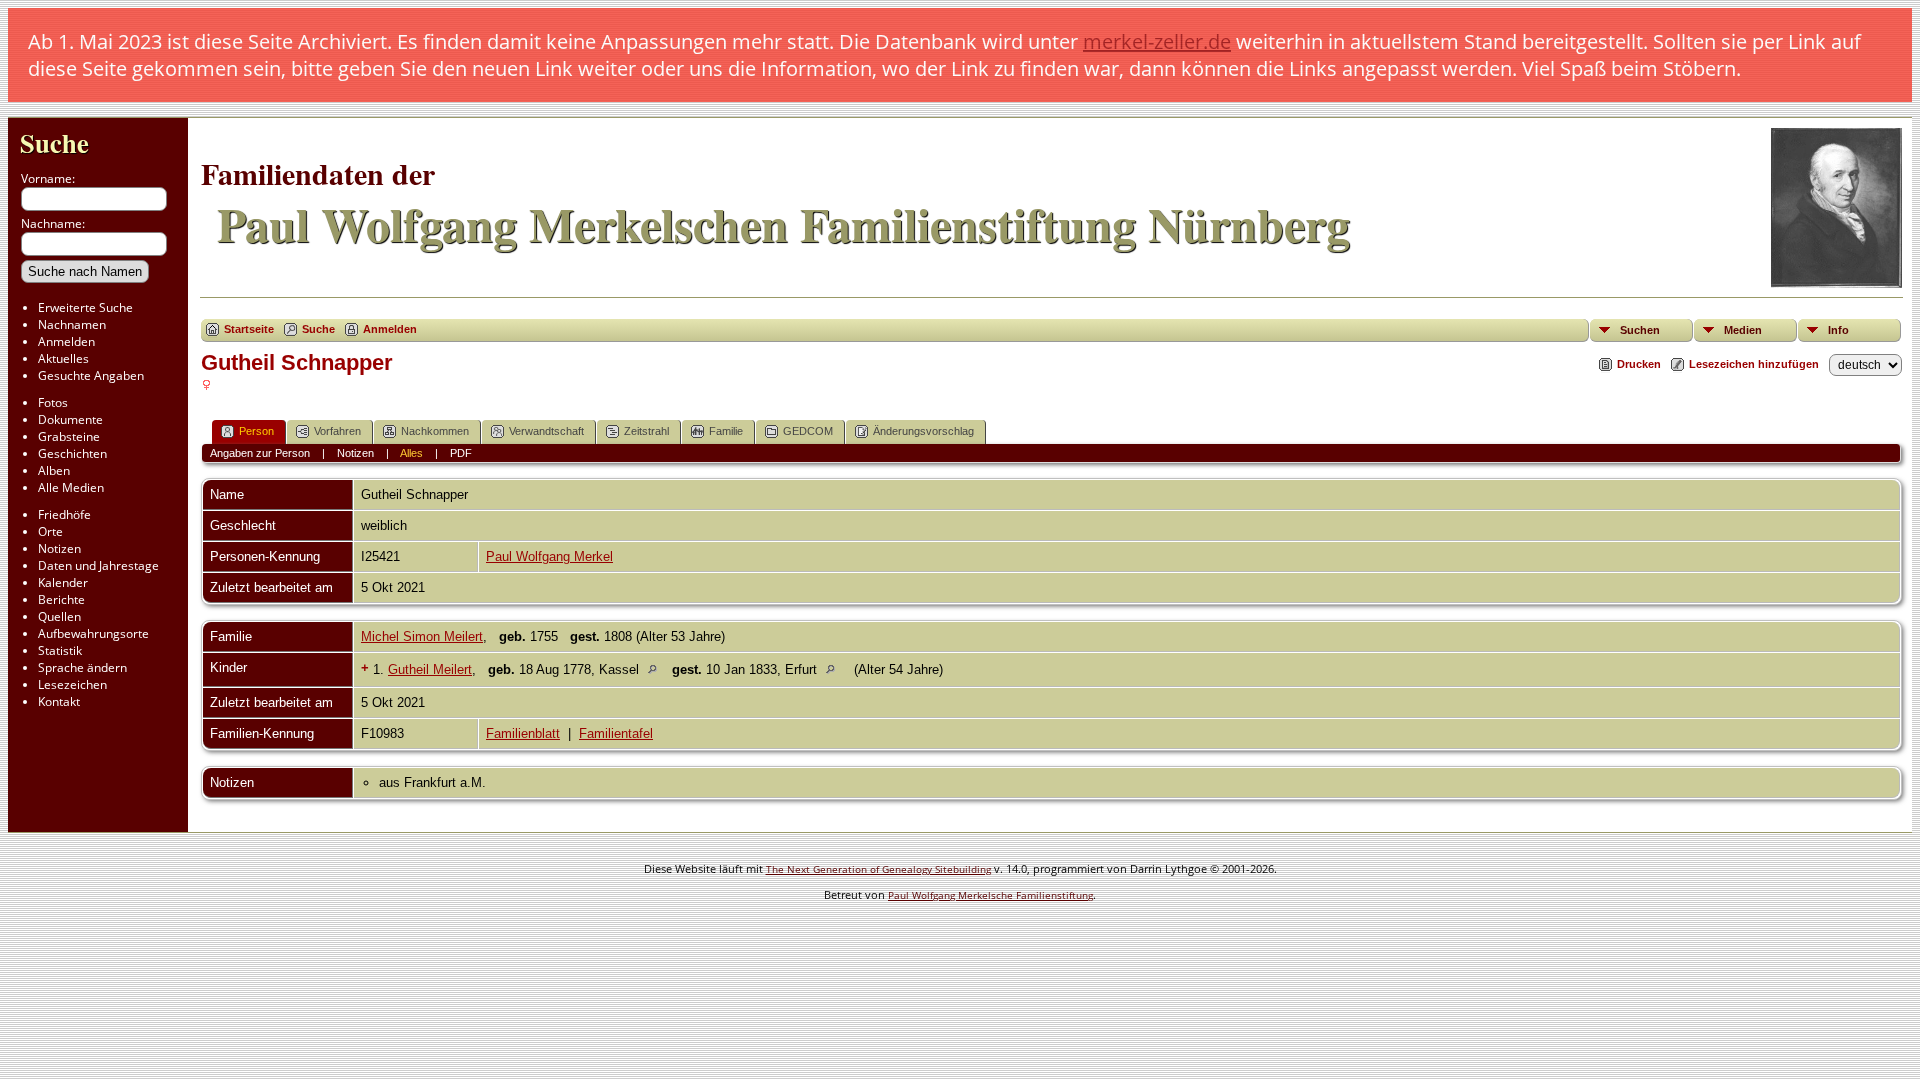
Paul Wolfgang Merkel (549, 556)
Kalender (63, 582)
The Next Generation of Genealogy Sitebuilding (878, 869)
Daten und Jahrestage (98, 565)
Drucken (1639, 364)
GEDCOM (808, 431)
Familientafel (616, 733)
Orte (50, 531)
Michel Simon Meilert (422, 636)
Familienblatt (523, 733)
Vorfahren (337, 431)
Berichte (61, 599)
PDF (461, 453)
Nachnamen (72, 324)
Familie (726, 431)
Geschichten (72, 453)
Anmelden (66, 341)
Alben (54, 470)
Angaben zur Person (260, 453)
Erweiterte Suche (85, 307)
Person (256, 431)
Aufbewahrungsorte (93, 633)
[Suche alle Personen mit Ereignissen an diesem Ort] (657, 669)
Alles (411, 453)
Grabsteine (69, 436)
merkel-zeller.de (1157, 41)
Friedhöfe (64, 514)
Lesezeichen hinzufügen (1754, 364)
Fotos (53, 402)
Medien (1743, 330)
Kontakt (59, 701)
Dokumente (70, 419)
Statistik (60, 650)
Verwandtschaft (546, 431)
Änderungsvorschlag (923, 431)
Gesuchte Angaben (91, 375)
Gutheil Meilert (430, 669)
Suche (54, 142)
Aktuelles (63, 358)
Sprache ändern (82, 667)
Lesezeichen (72, 684)
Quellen (59, 616)
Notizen (59, 548)
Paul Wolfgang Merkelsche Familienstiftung (990, 895)
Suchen (1640, 330)
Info (1838, 330)
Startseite (249, 329)
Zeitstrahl (646, 431)
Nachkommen (435, 431)
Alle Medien (71, 487)
